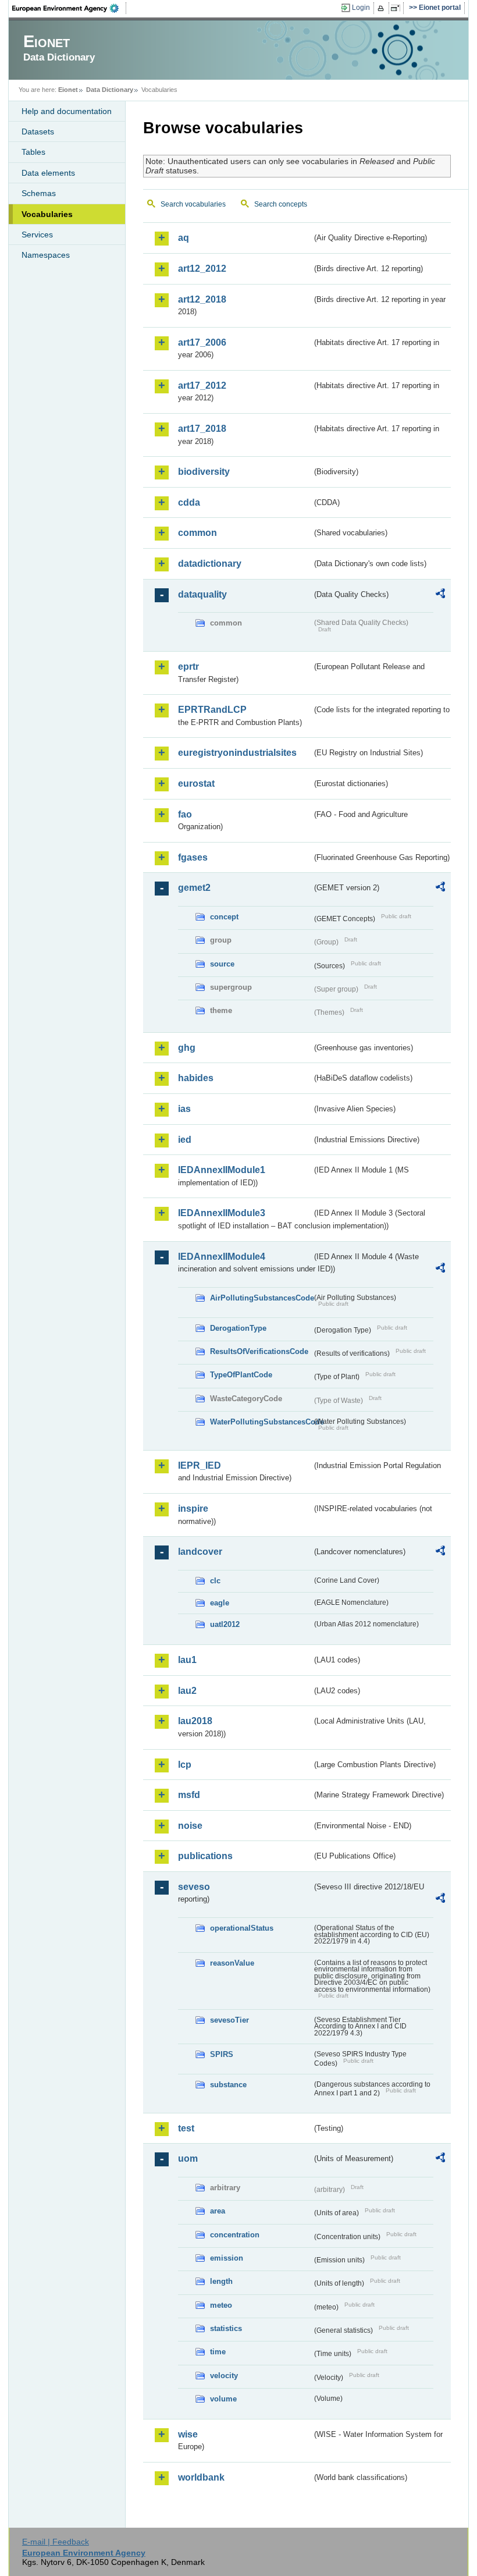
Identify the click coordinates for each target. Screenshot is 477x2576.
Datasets (38, 132)
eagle (220, 1603)
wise (188, 2434)
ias (184, 1109)
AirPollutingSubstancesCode (261, 1298)
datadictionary (210, 564)
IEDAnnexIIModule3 (222, 1213)
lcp (185, 1765)
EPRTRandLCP (212, 710)
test (186, 2128)
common (197, 533)
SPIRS (222, 2054)
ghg (187, 1048)
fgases (193, 857)
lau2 (187, 1691)
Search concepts (281, 204)
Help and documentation (67, 111)
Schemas (39, 193)
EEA (69, 8)
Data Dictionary (110, 90)
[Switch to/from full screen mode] (398, 8)
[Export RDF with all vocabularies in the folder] (440, 595)
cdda (189, 502)
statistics (226, 2328)
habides (196, 1078)
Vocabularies (47, 214)
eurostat (196, 784)
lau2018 (195, 1721)
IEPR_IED (200, 1465)
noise (190, 1826)
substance (228, 2085)
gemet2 (194, 888)
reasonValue (232, 1963)
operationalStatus (242, 1928)
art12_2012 (202, 269)
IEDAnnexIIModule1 (222, 1170)
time (218, 2352)
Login (361, 8)
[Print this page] (382, 8)
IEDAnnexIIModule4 (222, 1257)
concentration (235, 2235)
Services (37, 234)
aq (184, 238)
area (218, 2211)
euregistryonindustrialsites (237, 753)
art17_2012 (202, 385)
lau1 (187, 1660)
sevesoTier (229, 2020)
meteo (221, 2305)
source (222, 964)
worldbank (201, 2477)
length (221, 2281)
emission (227, 2258)
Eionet (68, 90)
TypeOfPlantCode (241, 1375)
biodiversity (204, 472)
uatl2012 (225, 1624)
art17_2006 (202, 342)
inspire (193, 1509)
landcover (200, 1552)
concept (224, 917)
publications (205, 1856)
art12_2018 (202, 299)
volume (223, 2399)
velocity (224, 2376)
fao (185, 814)
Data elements (48, 173)
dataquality (202, 594)
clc (215, 1581)
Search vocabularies (193, 204)
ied (185, 1140)
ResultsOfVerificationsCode (259, 1351)
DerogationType (238, 1328)
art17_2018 (202, 429)
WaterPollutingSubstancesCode (261, 1422)
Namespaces (46, 255)
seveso (194, 1887)
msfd (189, 1795)
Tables (33, 152)
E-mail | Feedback (56, 2542)
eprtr (188, 667)
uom (188, 2158)
